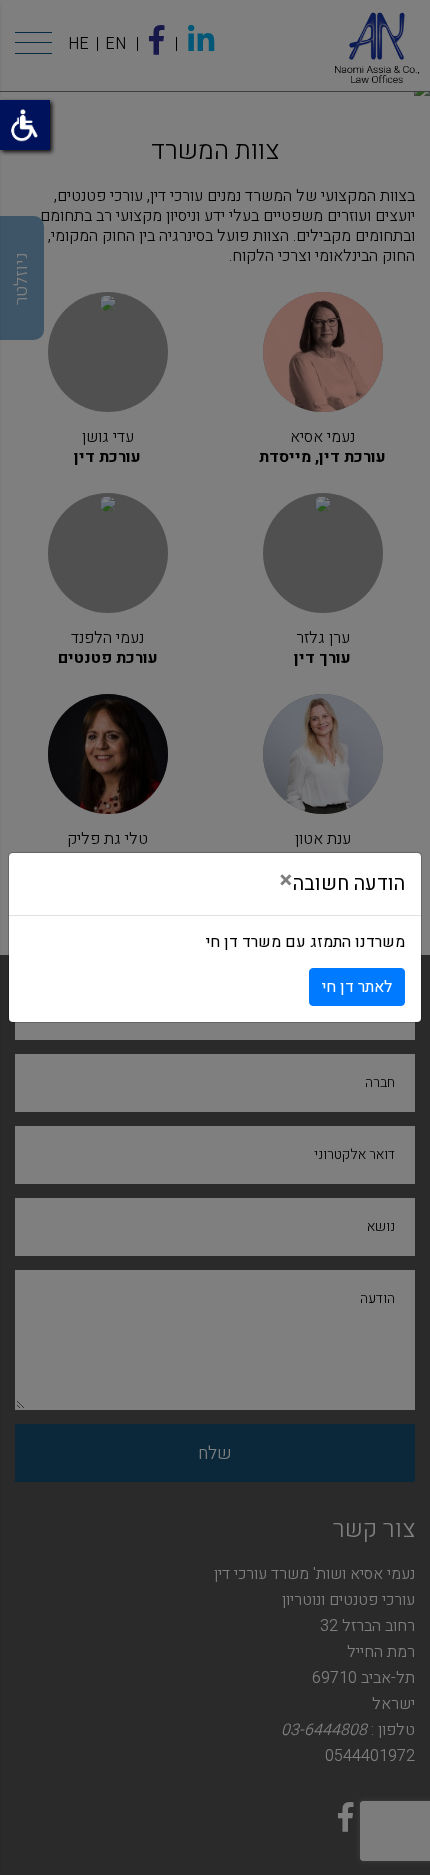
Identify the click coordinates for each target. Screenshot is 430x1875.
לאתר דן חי (357, 987)
